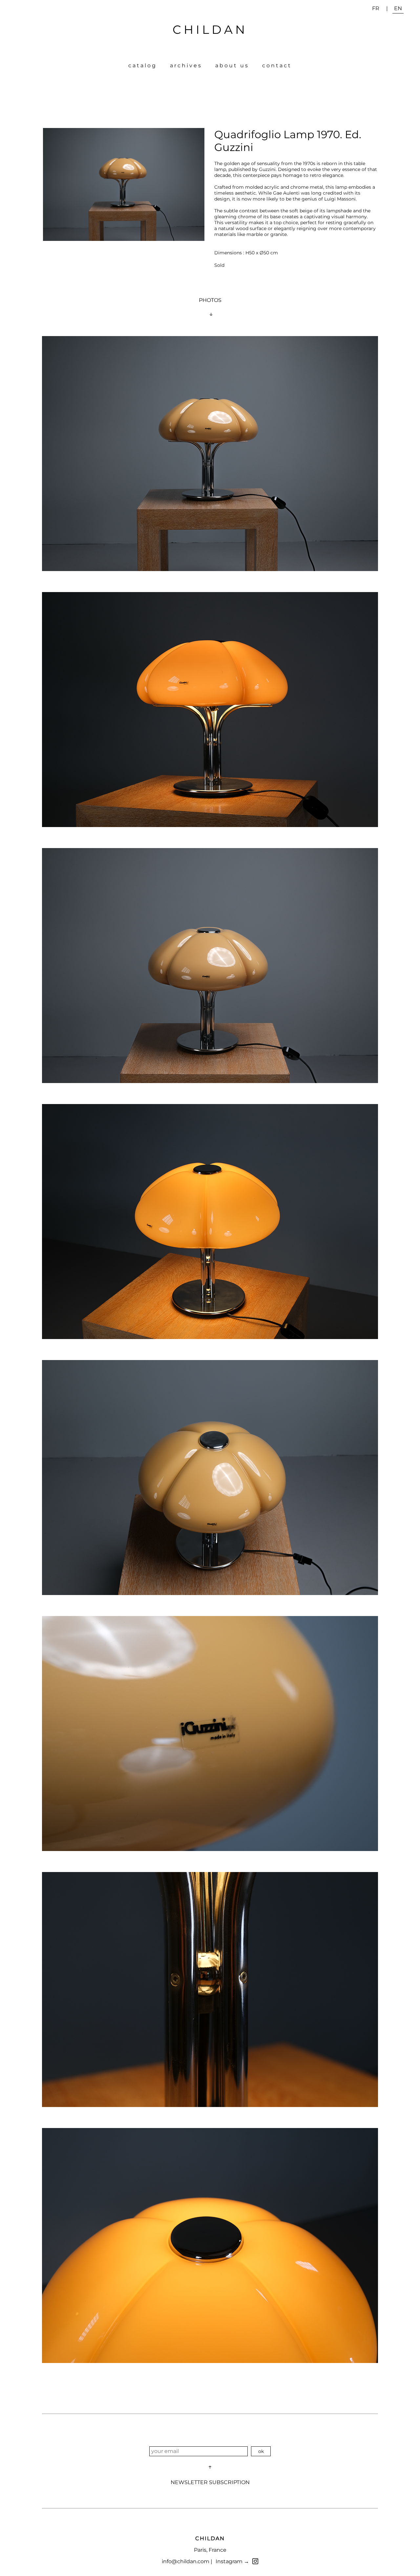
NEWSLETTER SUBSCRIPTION (210, 2482)
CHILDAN (210, 30)
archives (186, 65)
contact (277, 65)
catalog (143, 65)
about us (232, 65)
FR (376, 8)
